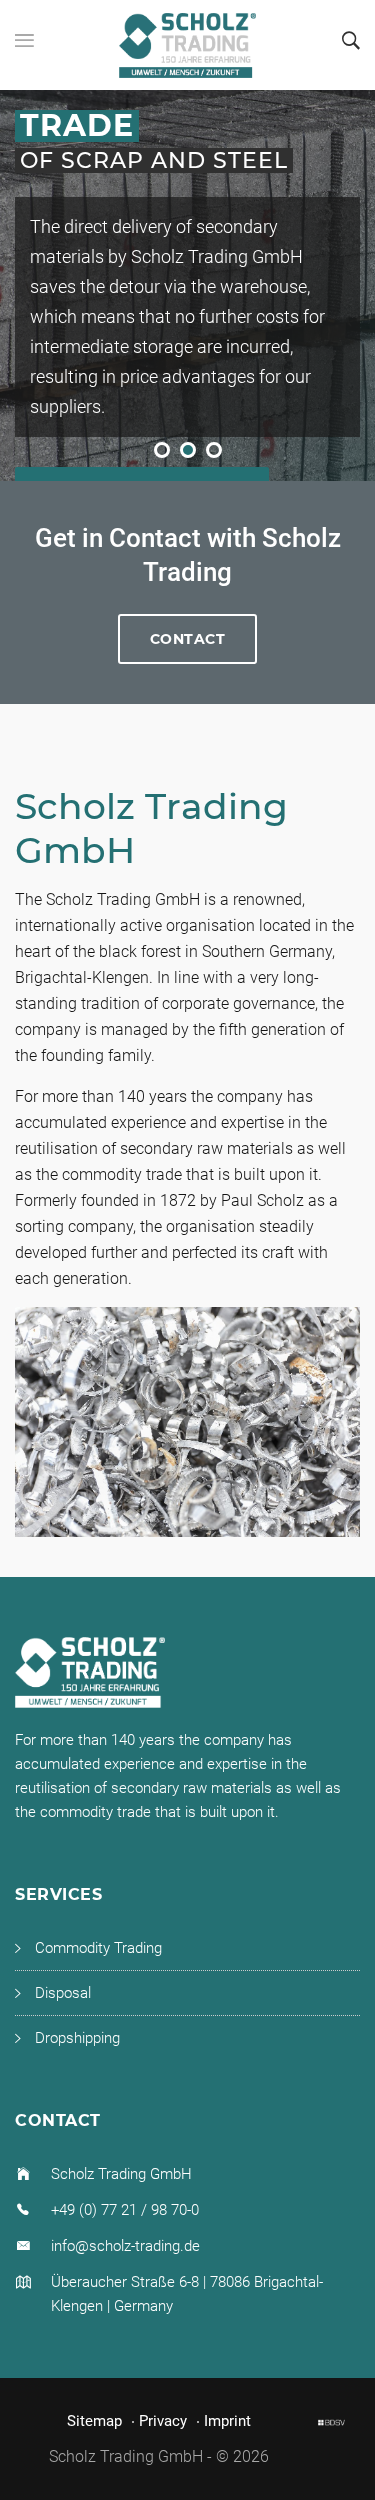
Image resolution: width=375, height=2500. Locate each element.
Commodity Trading (98, 1948)
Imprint (227, 2421)
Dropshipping (77, 2038)
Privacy (163, 2421)
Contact (188, 639)
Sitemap (94, 2421)
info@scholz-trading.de (125, 2246)
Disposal (63, 1993)
